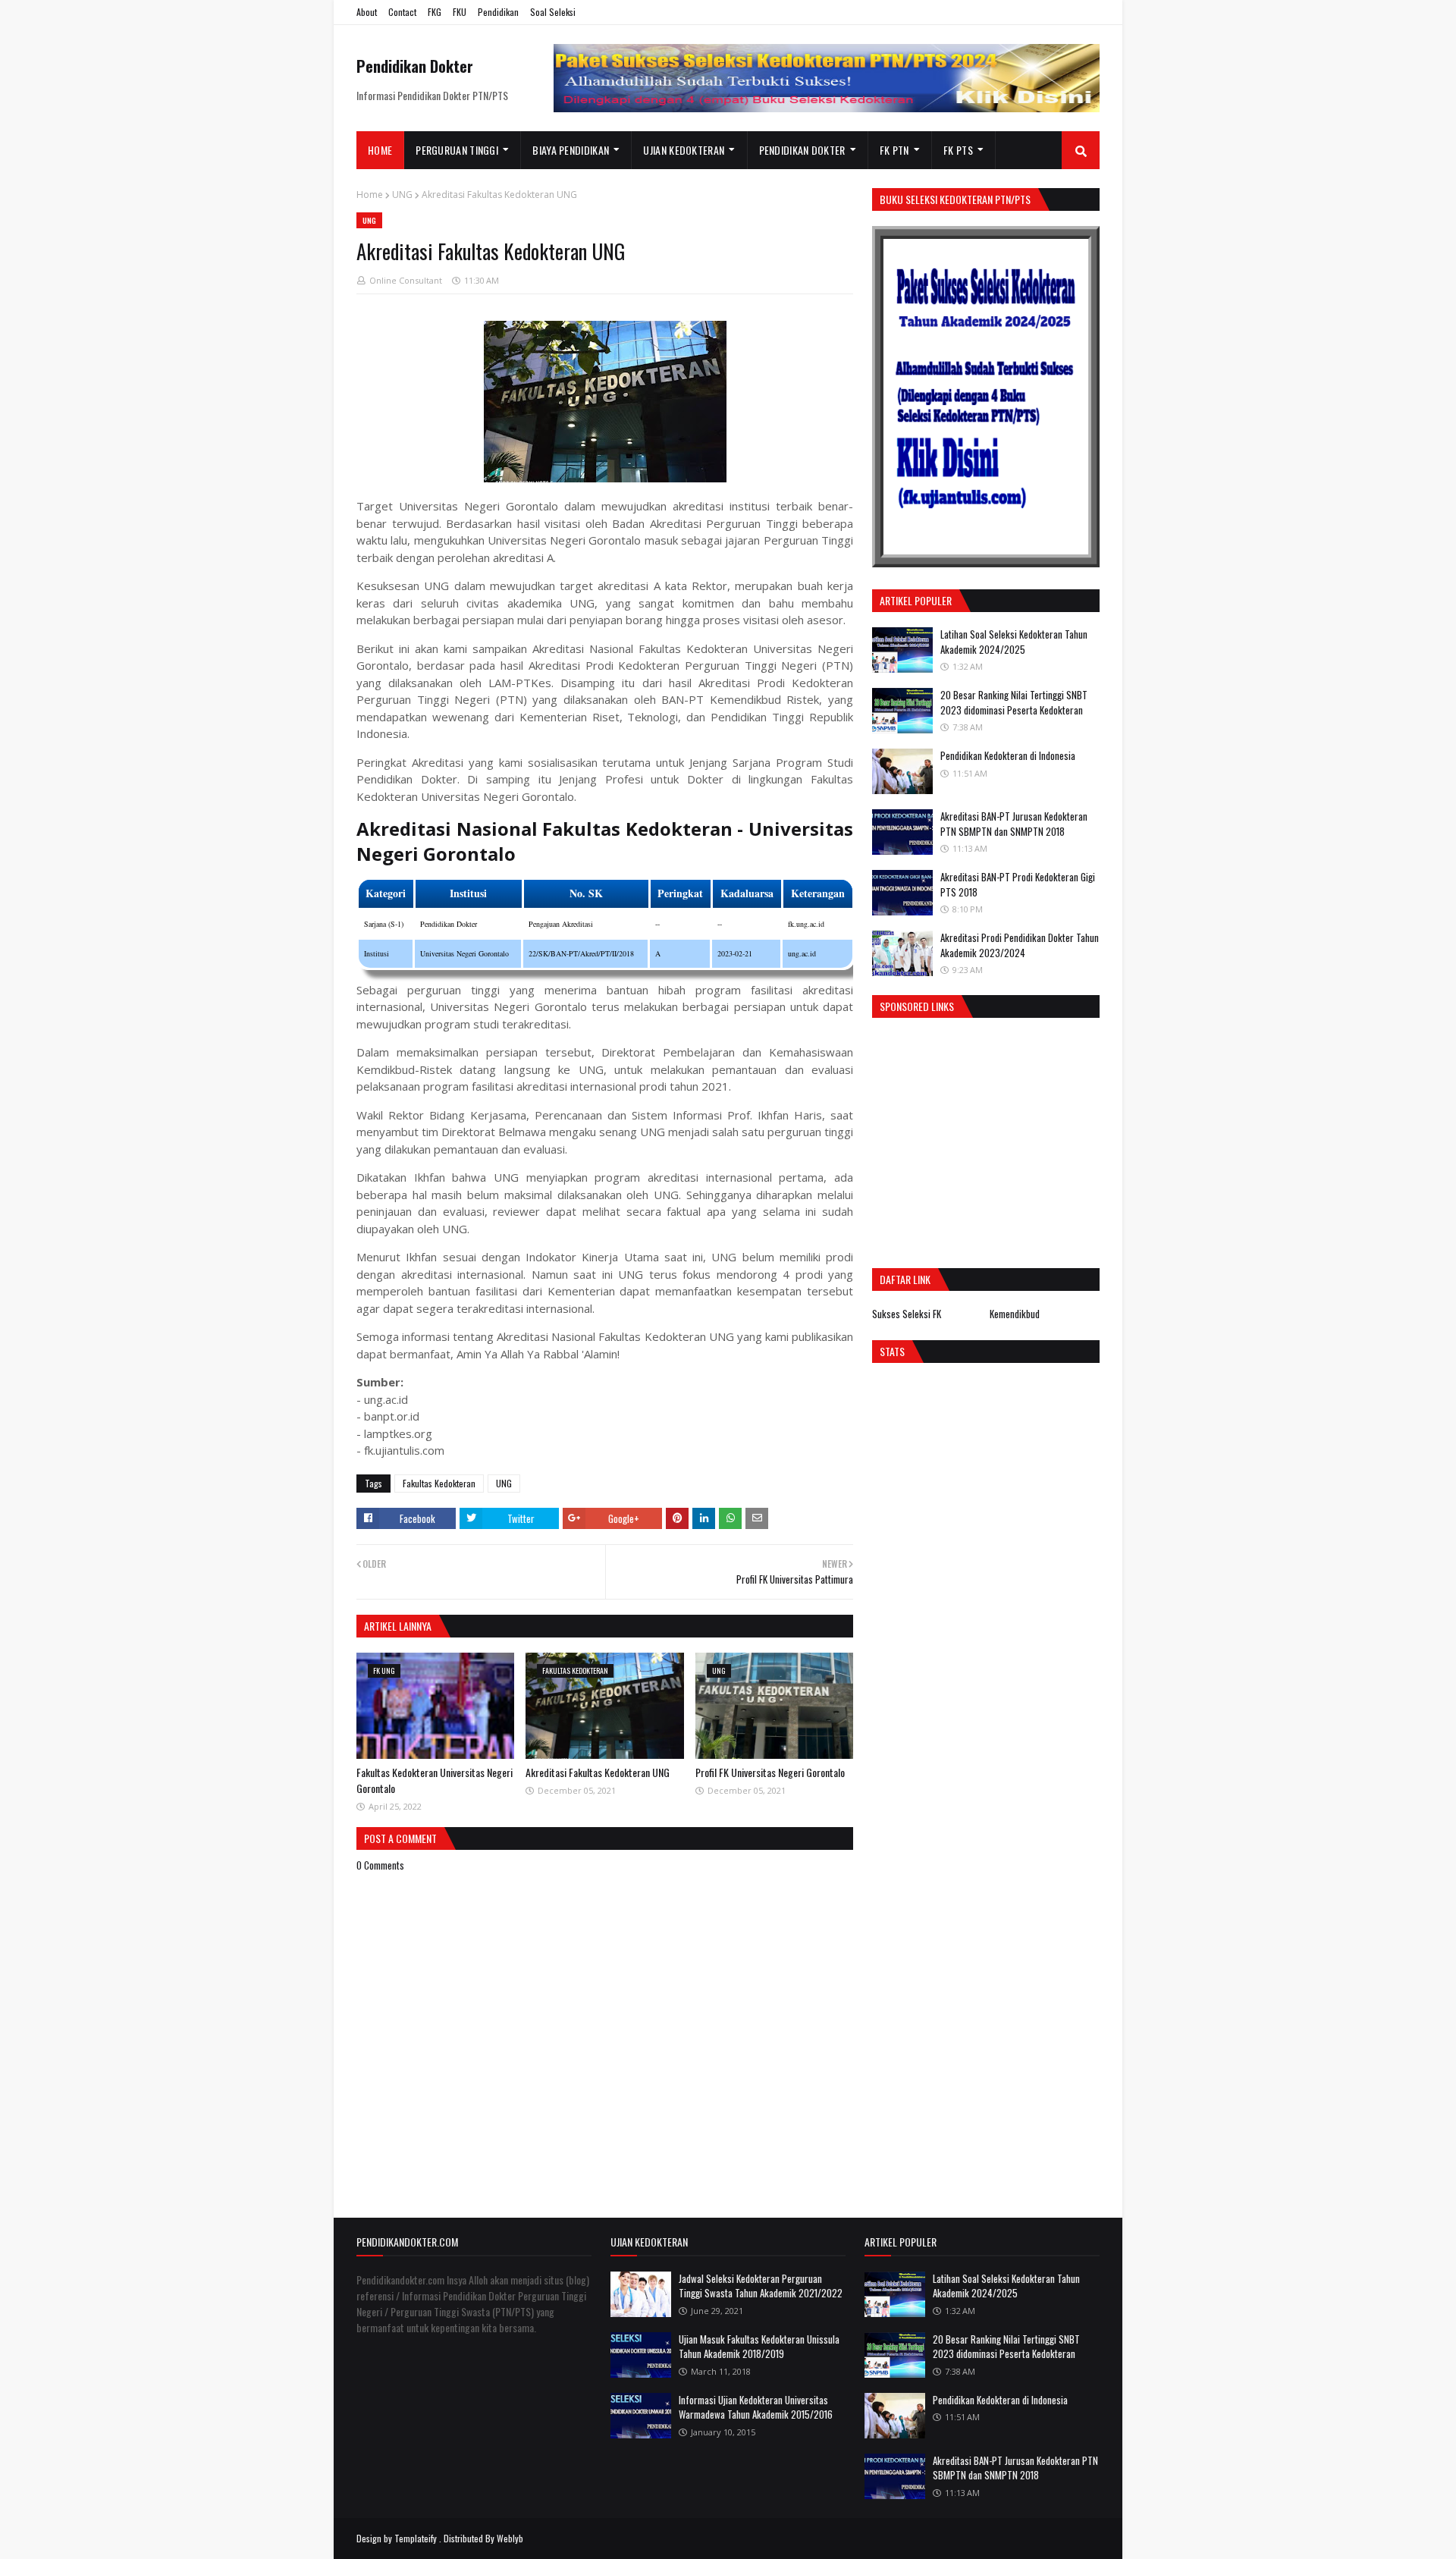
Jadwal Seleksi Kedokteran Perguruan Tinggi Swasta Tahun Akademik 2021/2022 (761, 2286)
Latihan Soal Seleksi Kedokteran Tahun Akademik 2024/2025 (1014, 642)
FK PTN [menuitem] (894, 150)
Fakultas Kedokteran (439, 1483)
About (367, 12)
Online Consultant (406, 280)
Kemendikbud (1015, 1314)
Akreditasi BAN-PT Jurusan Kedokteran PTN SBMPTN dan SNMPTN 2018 (1014, 824)
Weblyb (510, 2538)
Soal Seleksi (553, 12)
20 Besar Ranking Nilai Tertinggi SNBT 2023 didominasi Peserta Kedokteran (1014, 702)
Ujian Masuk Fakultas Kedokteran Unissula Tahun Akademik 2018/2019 (759, 2347)
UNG (402, 195)
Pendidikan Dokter (415, 66)
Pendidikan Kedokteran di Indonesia (1008, 755)
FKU (460, 12)
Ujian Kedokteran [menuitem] (684, 150)
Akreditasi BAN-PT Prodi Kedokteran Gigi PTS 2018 (1018, 884)
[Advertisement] (999, 1139)
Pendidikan (498, 12)
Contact (402, 12)
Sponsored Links (917, 1006)
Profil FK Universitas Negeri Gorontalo (770, 1772)
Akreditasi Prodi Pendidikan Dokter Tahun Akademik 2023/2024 (1020, 945)
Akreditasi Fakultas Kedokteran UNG (598, 1772)
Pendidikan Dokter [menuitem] (802, 150)
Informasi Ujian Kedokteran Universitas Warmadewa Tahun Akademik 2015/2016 (756, 2407)
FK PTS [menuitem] (958, 150)
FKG (435, 12)
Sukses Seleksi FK (907, 1314)
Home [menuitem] (380, 150)
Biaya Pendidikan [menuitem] (571, 150)
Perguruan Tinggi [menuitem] (457, 150)
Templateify (416, 2538)
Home (370, 195)
